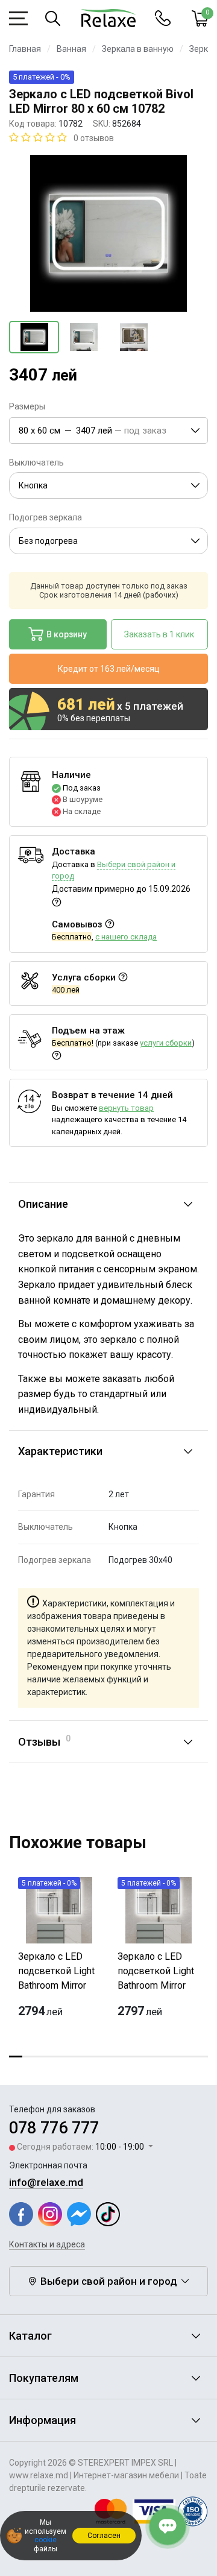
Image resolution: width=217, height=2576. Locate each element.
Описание (43, 1204)
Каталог (30, 2336)
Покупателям (44, 2378)
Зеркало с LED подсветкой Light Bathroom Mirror (56, 1971)
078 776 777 (54, 2128)
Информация (42, 2420)
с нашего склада (126, 937)
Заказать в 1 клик (159, 634)
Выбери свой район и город (109, 2281)
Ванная (71, 49)
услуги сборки (166, 1043)
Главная (25, 49)
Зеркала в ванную (138, 49)
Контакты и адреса (47, 2244)
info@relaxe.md (46, 2182)
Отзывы (44, 1741)
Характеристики (60, 1451)
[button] (108, 431)
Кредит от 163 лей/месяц (109, 669)
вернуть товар (126, 1108)
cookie (46, 2540)
